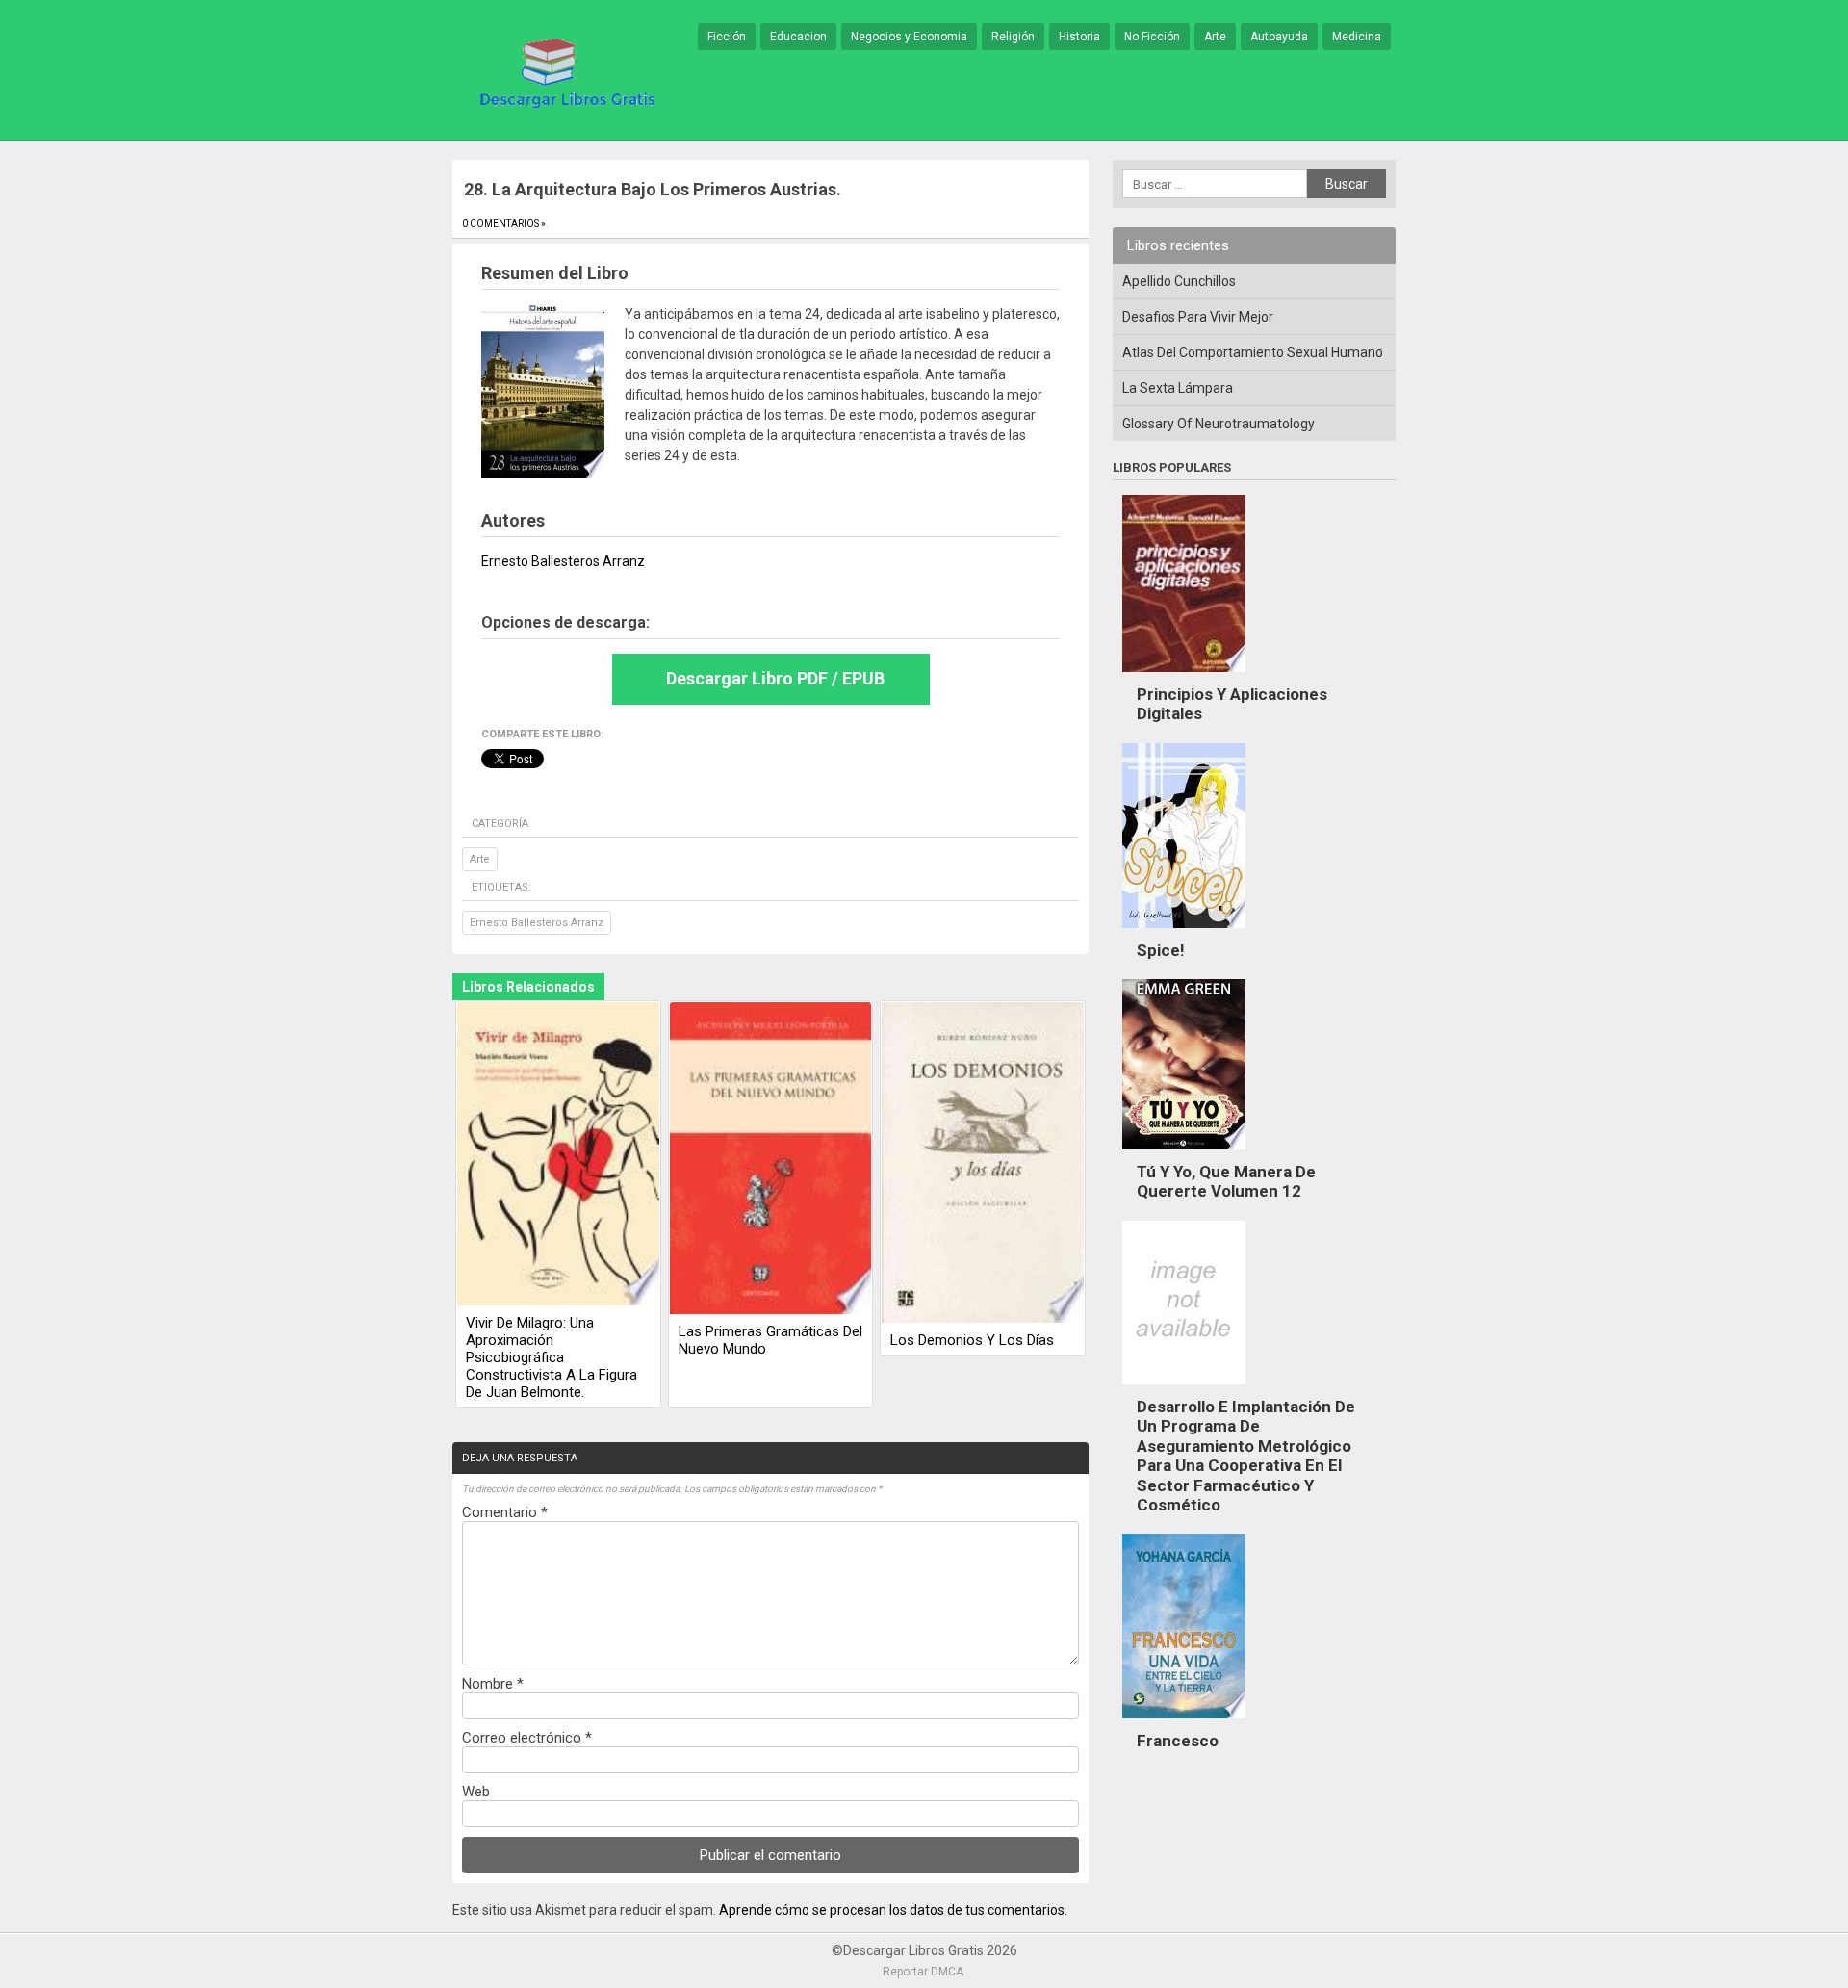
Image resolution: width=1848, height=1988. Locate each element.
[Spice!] (1184, 933)
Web (476, 1792)
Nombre (493, 1684)
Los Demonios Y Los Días (972, 1340)
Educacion (798, 37)
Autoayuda (1279, 37)
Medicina (1357, 37)
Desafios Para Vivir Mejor (1198, 317)
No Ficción (1152, 37)
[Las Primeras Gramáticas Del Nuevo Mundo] (771, 1160)
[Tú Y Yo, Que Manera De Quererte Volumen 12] (1184, 1154)
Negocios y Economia (909, 37)
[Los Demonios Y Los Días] (983, 1164)
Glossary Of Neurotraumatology (1219, 424)
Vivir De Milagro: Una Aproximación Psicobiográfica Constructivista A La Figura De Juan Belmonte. (552, 1357)
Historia (1079, 37)
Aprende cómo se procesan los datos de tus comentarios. (893, 1910)
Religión (1013, 37)
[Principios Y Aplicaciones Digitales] (1184, 677)
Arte (1215, 37)
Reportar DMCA (923, 1972)
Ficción (727, 37)
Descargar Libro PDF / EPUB (775, 678)
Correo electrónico (527, 1738)
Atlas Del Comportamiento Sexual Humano (1253, 352)
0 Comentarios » (504, 224)
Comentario (505, 1512)
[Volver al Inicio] (564, 71)
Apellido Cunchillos (1179, 281)
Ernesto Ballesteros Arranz (537, 923)
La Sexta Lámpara (1178, 388)
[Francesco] (1184, 1723)
